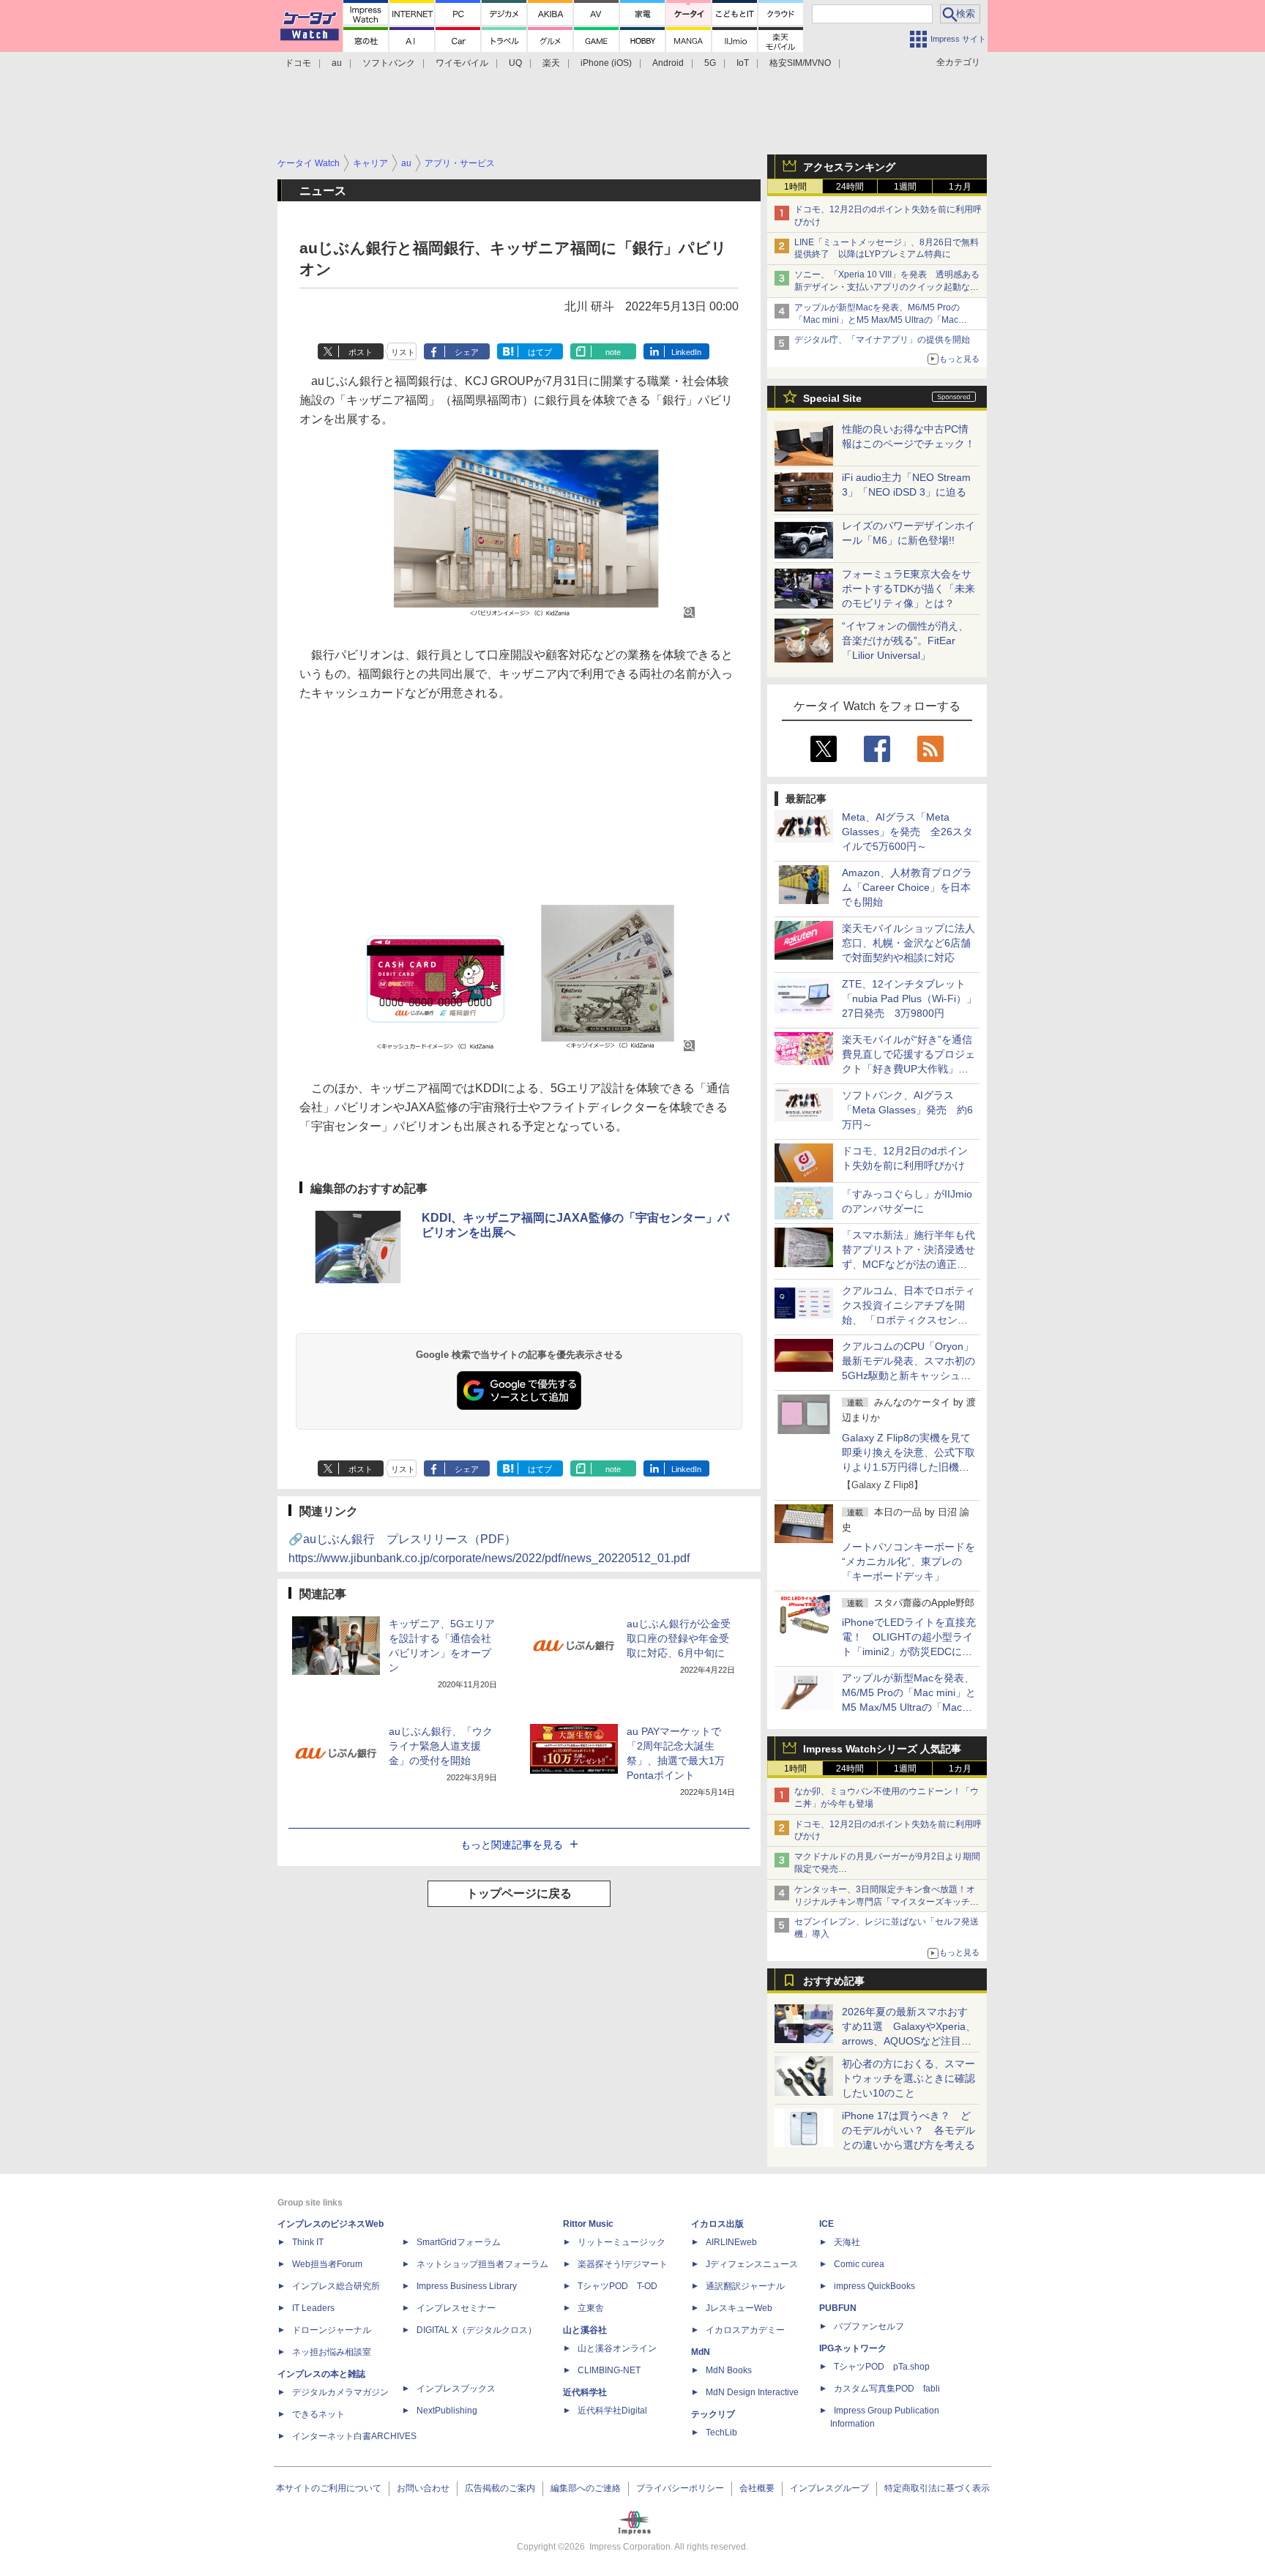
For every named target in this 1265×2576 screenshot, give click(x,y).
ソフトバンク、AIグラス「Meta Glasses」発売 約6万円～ (907, 1110)
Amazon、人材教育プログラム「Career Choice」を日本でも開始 (907, 887)
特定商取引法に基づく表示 (937, 2488)
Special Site (832, 398)
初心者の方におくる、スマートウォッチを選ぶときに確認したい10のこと (908, 2078)
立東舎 (591, 2308)
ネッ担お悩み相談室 (332, 2352)
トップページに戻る (519, 1893)
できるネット (318, 2414)
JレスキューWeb (739, 2308)
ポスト (361, 352)
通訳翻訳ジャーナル (745, 2286)
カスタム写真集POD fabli (887, 2389)
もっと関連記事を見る (512, 1845)
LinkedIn (686, 352)
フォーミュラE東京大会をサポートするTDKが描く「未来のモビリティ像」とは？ (908, 589)
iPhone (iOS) (606, 63)
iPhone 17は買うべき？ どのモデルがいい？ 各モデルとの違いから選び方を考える (908, 2130)
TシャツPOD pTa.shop (882, 2367)
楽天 (551, 63)
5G (710, 63)
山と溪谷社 (585, 2330)
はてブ (540, 352)
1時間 (795, 187)
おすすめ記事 (834, 1981)
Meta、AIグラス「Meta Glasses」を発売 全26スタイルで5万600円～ (907, 832)
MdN (701, 2352)
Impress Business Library (467, 2286)
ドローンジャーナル (332, 2330)
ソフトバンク (389, 63)
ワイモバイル (462, 63)
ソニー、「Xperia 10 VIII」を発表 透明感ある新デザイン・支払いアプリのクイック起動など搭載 (887, 287)
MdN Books (729, 2370)
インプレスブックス (456, 2389)
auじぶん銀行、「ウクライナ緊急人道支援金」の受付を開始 (441, 1746)
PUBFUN (838, 2308)
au (337, 63)
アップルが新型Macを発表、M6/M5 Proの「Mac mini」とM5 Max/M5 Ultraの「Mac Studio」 (877, 320)
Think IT (308, 2242)
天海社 (847, 2242)
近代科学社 (585, 2392)
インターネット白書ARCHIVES (354, 2436)
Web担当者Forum (327, 2264)
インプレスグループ (829, 2488)
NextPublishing (447, 2411)
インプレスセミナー (456, 2308)
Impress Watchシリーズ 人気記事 (882, 1749)
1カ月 (960, 187)
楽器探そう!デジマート (623, 2264)
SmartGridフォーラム (459, 2242)
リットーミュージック (622, 2242)
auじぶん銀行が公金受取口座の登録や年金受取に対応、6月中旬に (679, 1638)
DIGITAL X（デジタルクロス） (477, 2330)
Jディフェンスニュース (752, 2264)
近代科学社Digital (612, 2411)
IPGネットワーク (853, 2348)
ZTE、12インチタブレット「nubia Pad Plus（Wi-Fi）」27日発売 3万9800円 (909, 998)
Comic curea (859, 2264)
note (613, 352)
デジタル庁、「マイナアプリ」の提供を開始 (882, 340)
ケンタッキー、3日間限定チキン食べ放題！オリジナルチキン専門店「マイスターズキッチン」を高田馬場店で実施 (885, 1902)
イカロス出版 (717, 2224)
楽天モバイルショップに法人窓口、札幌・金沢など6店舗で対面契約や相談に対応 (908, 943)
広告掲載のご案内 (500, 2488)
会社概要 (757, 2488)
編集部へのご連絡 (586, 2488)
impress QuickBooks (874, 2286)
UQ (515, 63)
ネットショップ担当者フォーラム (482, 2264)
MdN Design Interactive (752, 2392)
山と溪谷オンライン (617, 2348)
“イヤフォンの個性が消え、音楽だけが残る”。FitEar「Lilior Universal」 (905, 641)
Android (668, 63)
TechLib (721, 2433)
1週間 (905, 187)
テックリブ (713, 2414)
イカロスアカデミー (745, 2330)
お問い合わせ (423, 2488)
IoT (743, 63)
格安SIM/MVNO (800, 63)
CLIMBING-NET (609, 2370)
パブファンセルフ (869, 2326)
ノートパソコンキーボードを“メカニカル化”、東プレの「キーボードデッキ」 (908, 1561)
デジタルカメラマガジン (340, 2392)
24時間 (850, 187)
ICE (826, 2224)
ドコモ (298, 63)
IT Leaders (313, 2308)
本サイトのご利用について (329, 2488)
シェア (467, 352)
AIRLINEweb (731, 2242)
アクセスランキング (849, 167)
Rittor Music (588, 2224)
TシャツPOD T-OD (617, 2286)
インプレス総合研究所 (336, 2286)
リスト (403, 352)
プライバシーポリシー (680, 2488)
